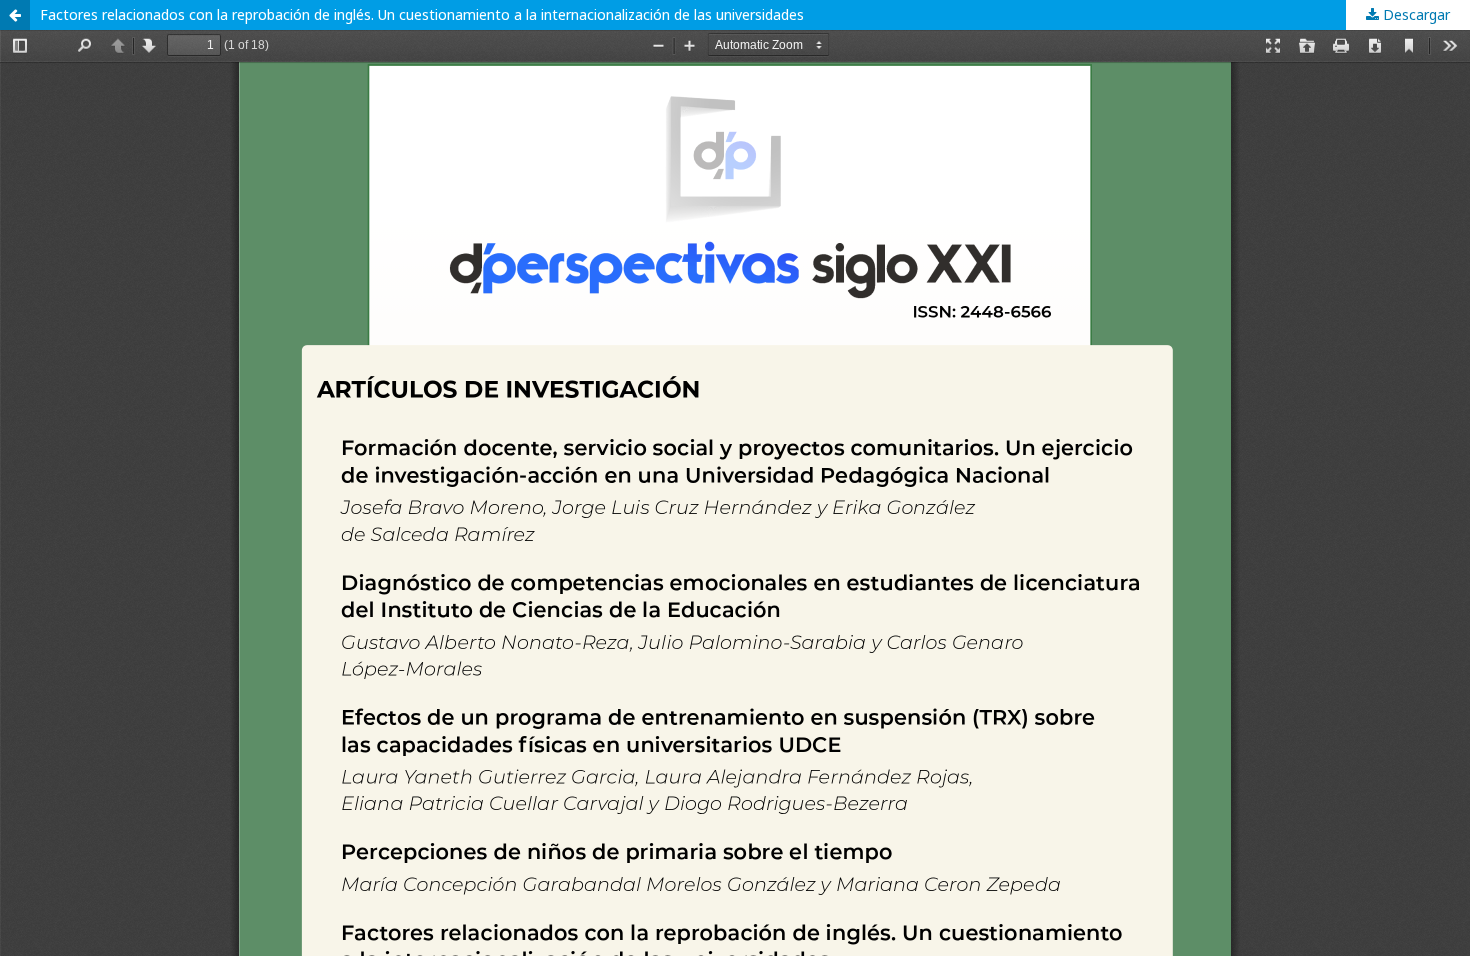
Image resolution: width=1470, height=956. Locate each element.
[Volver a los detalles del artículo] (15, 15)
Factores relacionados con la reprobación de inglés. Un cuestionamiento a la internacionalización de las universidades (422, 14)
